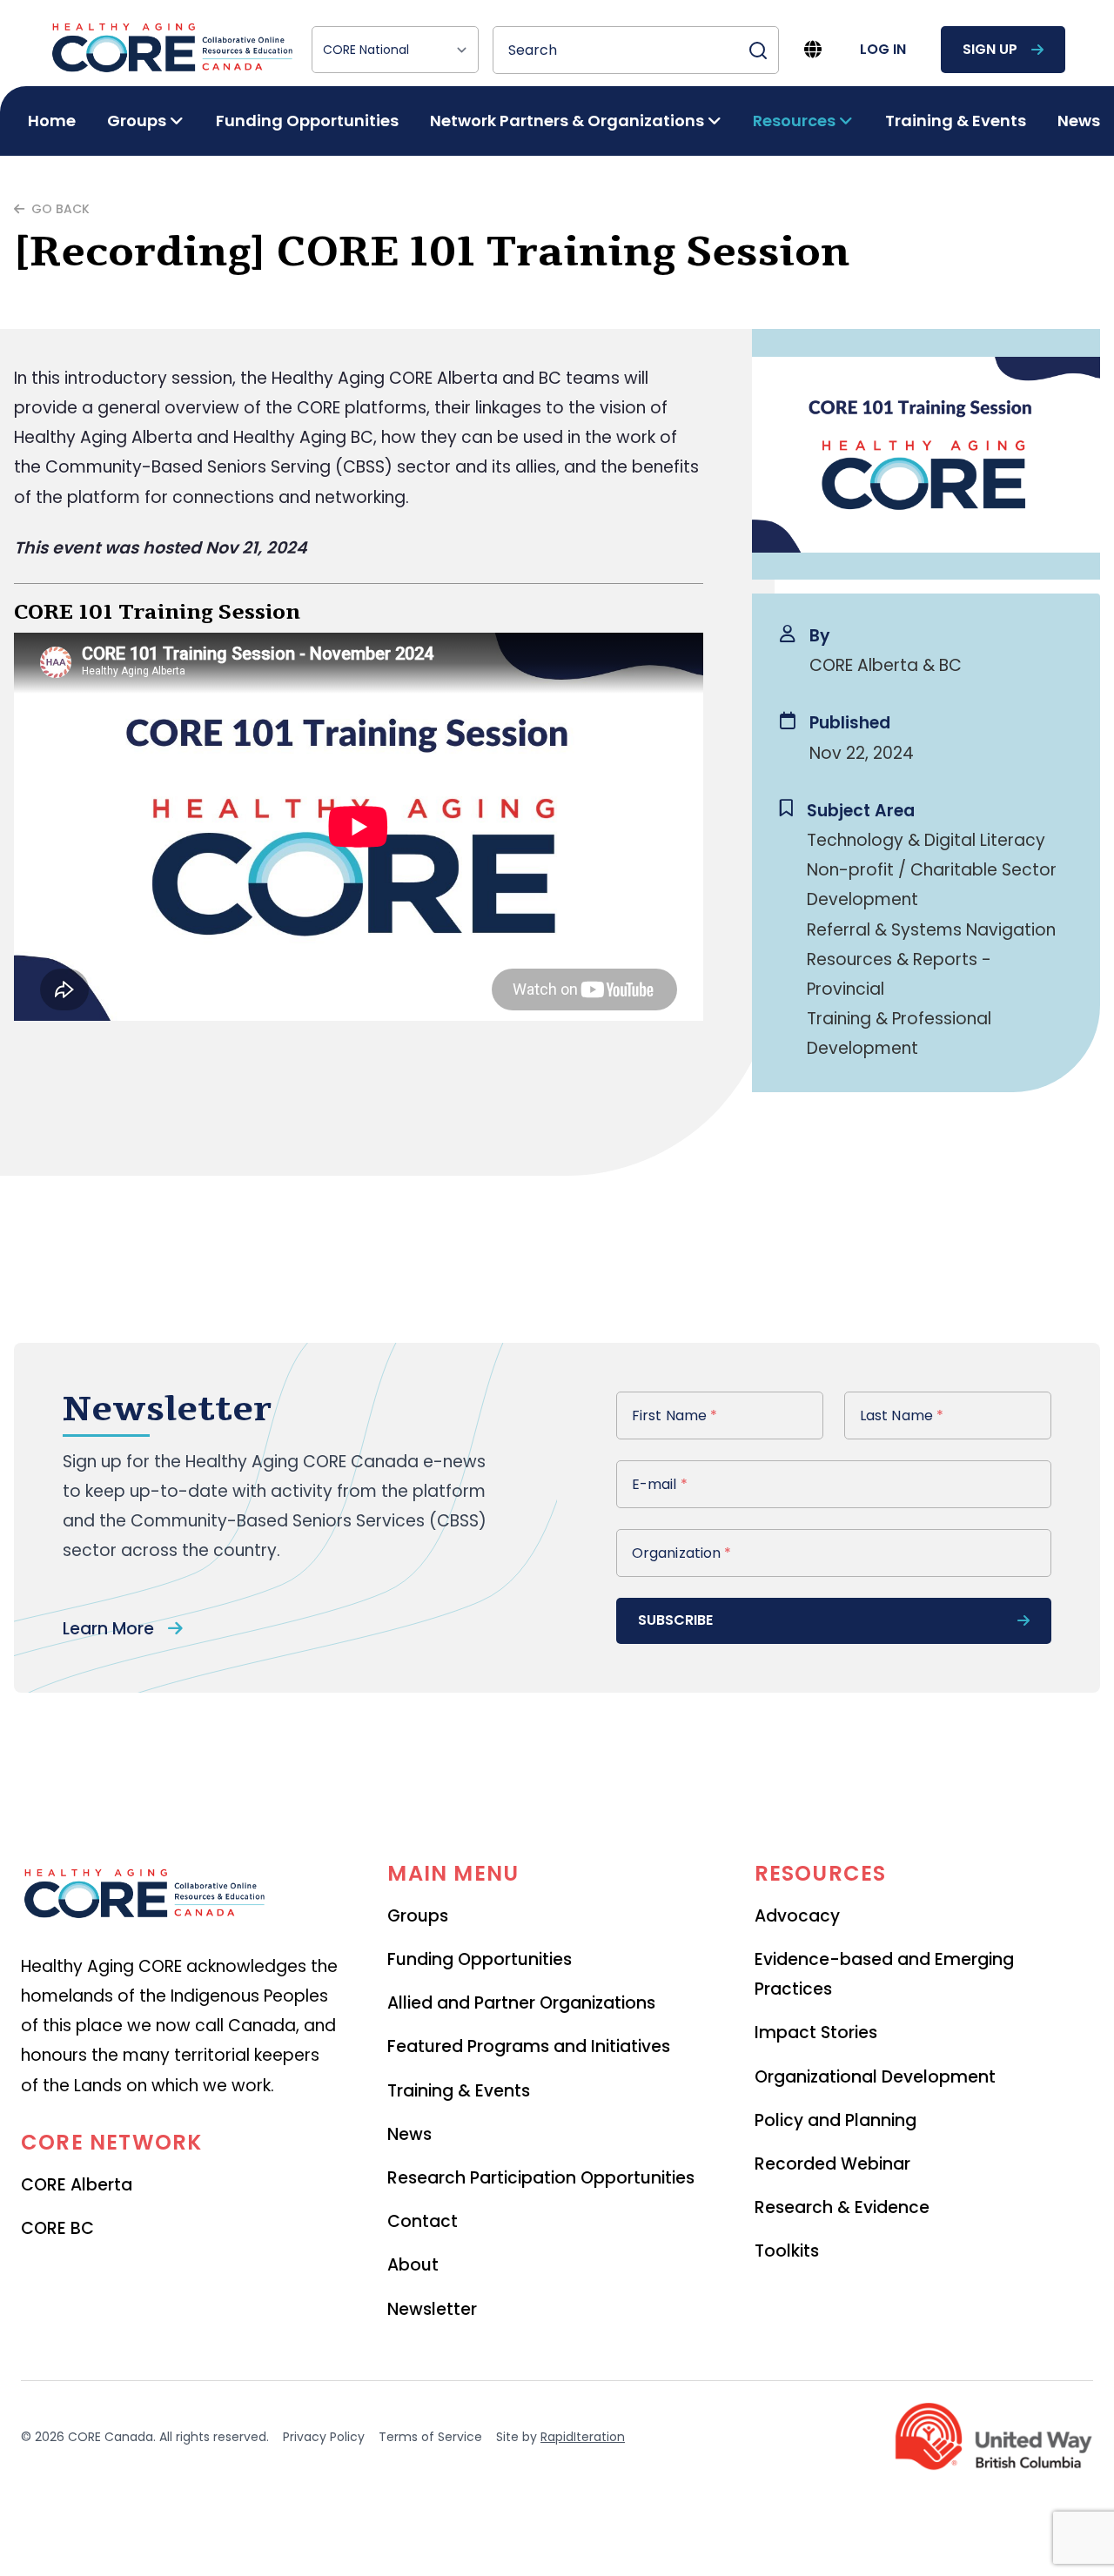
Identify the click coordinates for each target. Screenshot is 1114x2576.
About (413, 2265)
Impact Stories (816, 2033)
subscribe (675, 1620)
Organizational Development (875, 2077)
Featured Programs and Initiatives (529, 2046)
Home (52, 121)
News (1079, 121)
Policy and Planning (835, 2120)
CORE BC (57, 2228)
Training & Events (956, 121)
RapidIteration (583, 2437)
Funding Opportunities (307, 121)
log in (883, 49)
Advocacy (797, 1916)
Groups (418, 1916)
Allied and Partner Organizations (521, 2003)
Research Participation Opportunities (541, 2178)
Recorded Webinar (832, 2164)
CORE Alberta (77, 2185)
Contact (423, 2221)
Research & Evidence (842, 2207)
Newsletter (432, 2309)
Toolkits (787, 2251)
